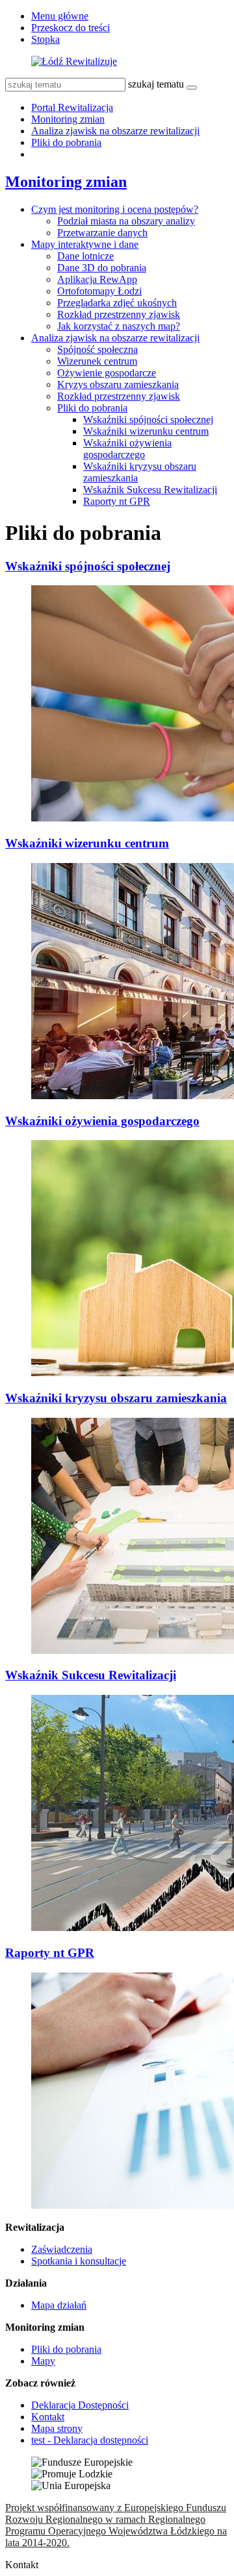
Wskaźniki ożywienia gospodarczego (127, 449)
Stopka (45, 39)
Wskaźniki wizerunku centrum (146, 431)
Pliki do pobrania (66, 142)
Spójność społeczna (97, 349)
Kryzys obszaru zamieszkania (118, 384)
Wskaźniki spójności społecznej (148, 419)
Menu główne (60, 16)
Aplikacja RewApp (97, 279)
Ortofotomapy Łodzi (99, 291)
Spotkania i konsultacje (79, 2261)
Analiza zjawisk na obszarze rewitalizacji (115, 131)
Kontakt (48, 2417)
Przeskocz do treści (71, 28)
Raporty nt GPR (117, 501)
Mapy (43, 2361)
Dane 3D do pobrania (102, 268)
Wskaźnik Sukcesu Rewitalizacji (150, 490)
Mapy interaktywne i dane (85, 244)
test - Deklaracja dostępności (90, 2440)
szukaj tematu (156, 84)
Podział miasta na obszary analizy (126, 221)
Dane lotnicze (85, 256)
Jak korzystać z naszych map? (119, 326)
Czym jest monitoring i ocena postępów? (115, 209)
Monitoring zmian (68, 119)
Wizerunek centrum (97, 361)
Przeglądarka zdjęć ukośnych (117, 303)
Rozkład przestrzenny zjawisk (119, 314)
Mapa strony (57, 2428)
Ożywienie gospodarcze (107, 373)
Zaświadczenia (62, 2249)
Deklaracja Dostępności (80, 2405)
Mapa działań (59, 2305)
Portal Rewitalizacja (72, 107)
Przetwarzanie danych (102, 233)
